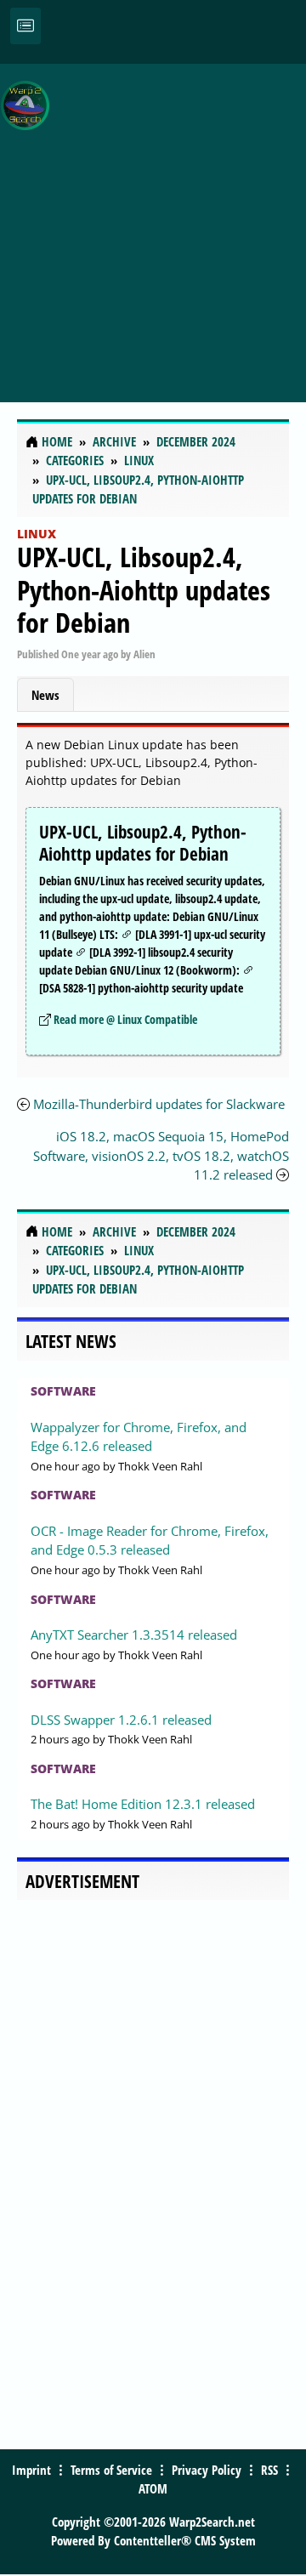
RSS (269, 2470)
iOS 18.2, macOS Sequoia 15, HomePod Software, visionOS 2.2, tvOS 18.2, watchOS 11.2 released (161, 1155)
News (45, 695)
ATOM (153, 2488)
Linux (37, 534)
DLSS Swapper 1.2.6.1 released (121, 1720)
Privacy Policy (207, 2470)
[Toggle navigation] (25, 26)
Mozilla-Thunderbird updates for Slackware (159, 1104)
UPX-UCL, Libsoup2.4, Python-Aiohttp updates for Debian (144, 589)
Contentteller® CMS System (185, 2540)
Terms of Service (111, 2470)
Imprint (31, 2470)
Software (63, 1391)
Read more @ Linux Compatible (125, 1019)
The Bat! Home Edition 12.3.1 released (143, 1804)
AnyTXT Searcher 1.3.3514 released (134, 1635)
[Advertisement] (153, 224)
